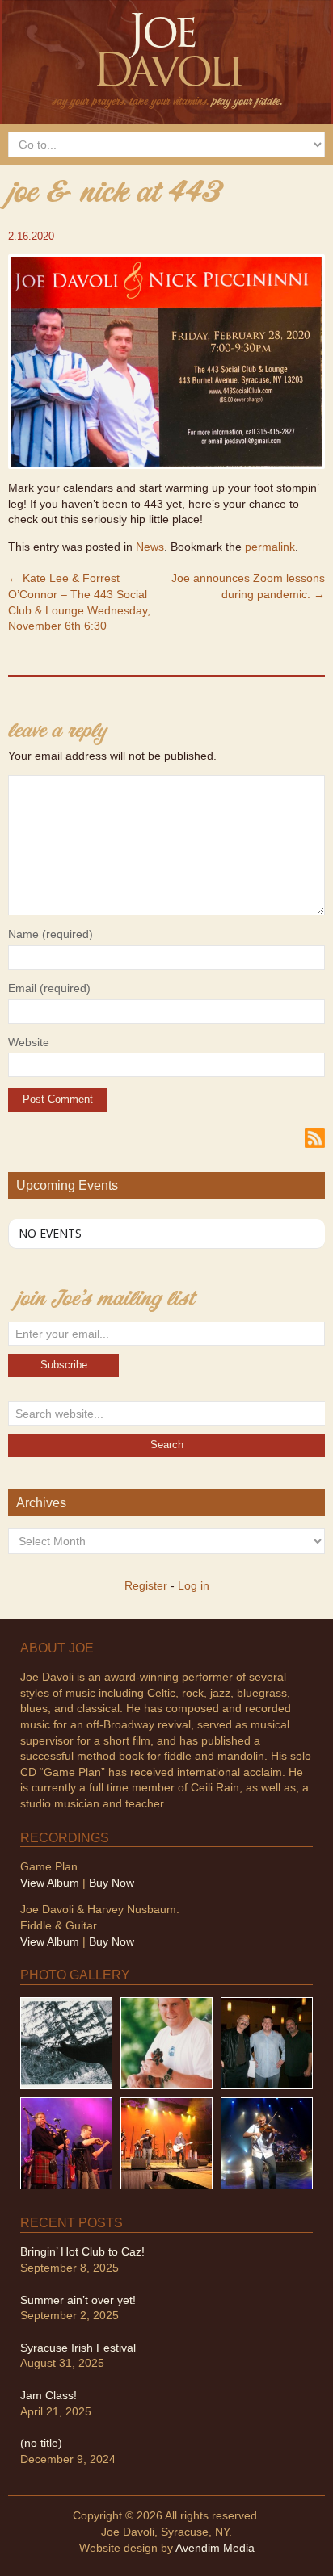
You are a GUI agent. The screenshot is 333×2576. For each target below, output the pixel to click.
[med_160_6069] (66, 2142)
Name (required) (51, 934)
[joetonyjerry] (267, 2042)
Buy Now (112, 1883)
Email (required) (49, 988)
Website (29, 1042)
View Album (50, 1883)
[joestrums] (166, 2042)
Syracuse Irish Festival (78, 2348)
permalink (270, 547)
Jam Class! (48, 2395)
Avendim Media (215, 2548)
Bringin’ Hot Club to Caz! (82, 2251)
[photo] (267, 2142)
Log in (194, 1585)
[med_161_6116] (166, 2142)
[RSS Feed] (315, 1137)
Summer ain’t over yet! (78, 2300)
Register (146, 1585)
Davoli (166, 59)
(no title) (41, 2443)
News (150, 547)
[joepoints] (66, 2042)
